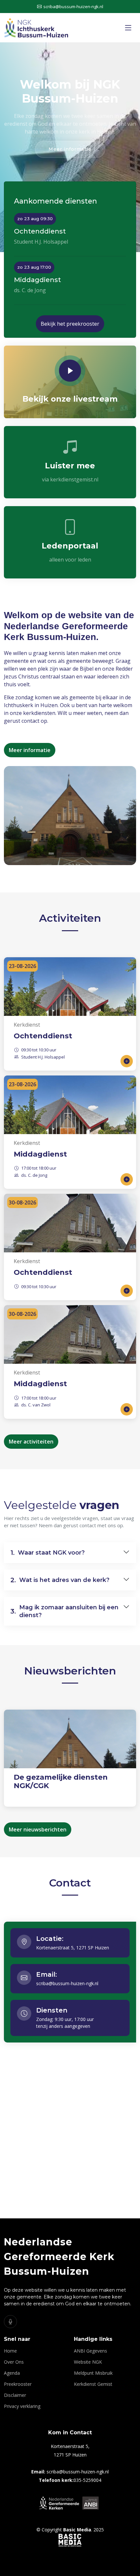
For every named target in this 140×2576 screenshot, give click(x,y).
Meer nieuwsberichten (38, 1829)
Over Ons (14, 2362)
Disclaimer (15, 2395)
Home (10, 2351)
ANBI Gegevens (91, 2351)
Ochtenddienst (43, 1036)
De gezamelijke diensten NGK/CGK (61, 1781)
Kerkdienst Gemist (93, 2384)
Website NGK (88, 2362)
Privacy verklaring (22, 2406)
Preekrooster (18, 2384)
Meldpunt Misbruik (93, 2373)
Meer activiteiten (31, 1442)
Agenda (12, 2373)
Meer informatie (70, 149)
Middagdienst (40, 1154)
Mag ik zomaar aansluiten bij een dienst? (64, 1611)
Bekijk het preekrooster (70, 324)
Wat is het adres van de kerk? (60, 1580)
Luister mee (70, 466)
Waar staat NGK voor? (48, 1553)
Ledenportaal (70, 546)
